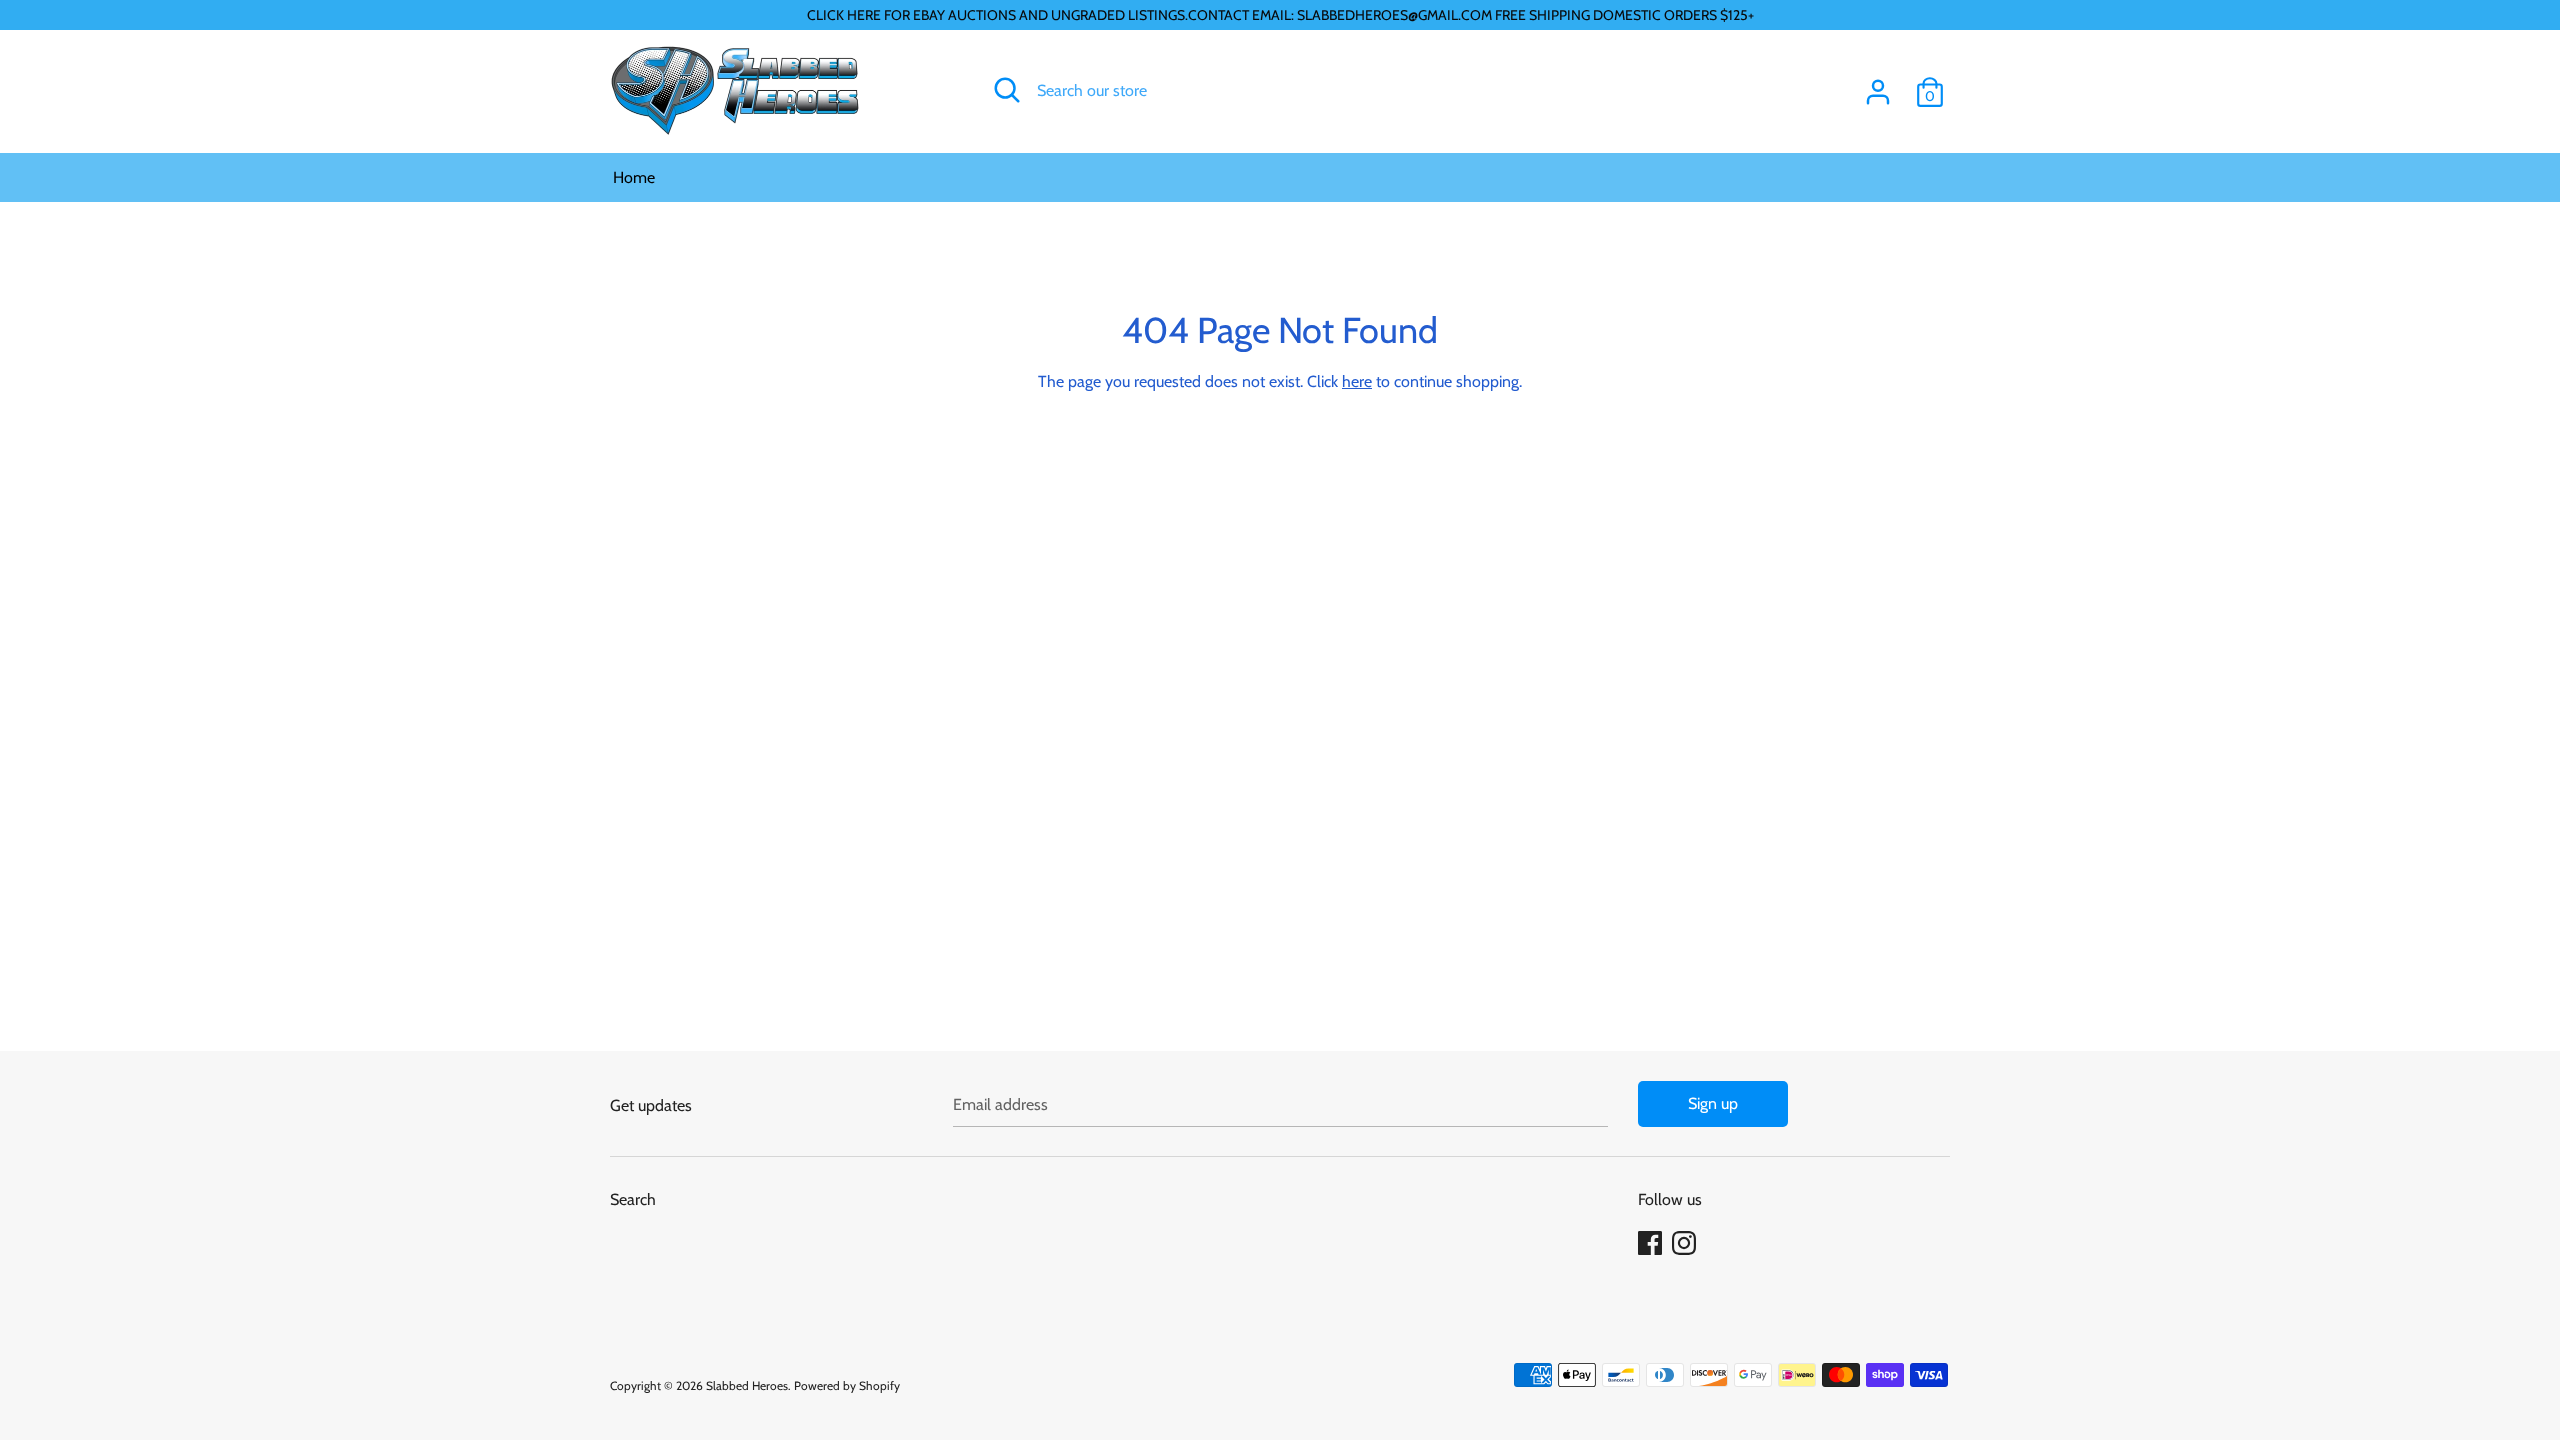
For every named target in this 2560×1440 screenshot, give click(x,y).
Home (634, 177)
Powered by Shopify (847, 1385)
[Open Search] (1007, 90)
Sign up (1713, 1103)
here (1357, 381)
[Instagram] (1686, 1243)
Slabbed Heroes (747, 1385)
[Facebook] (1652, 1243)
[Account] (1878, 84)
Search (633, 1199)
